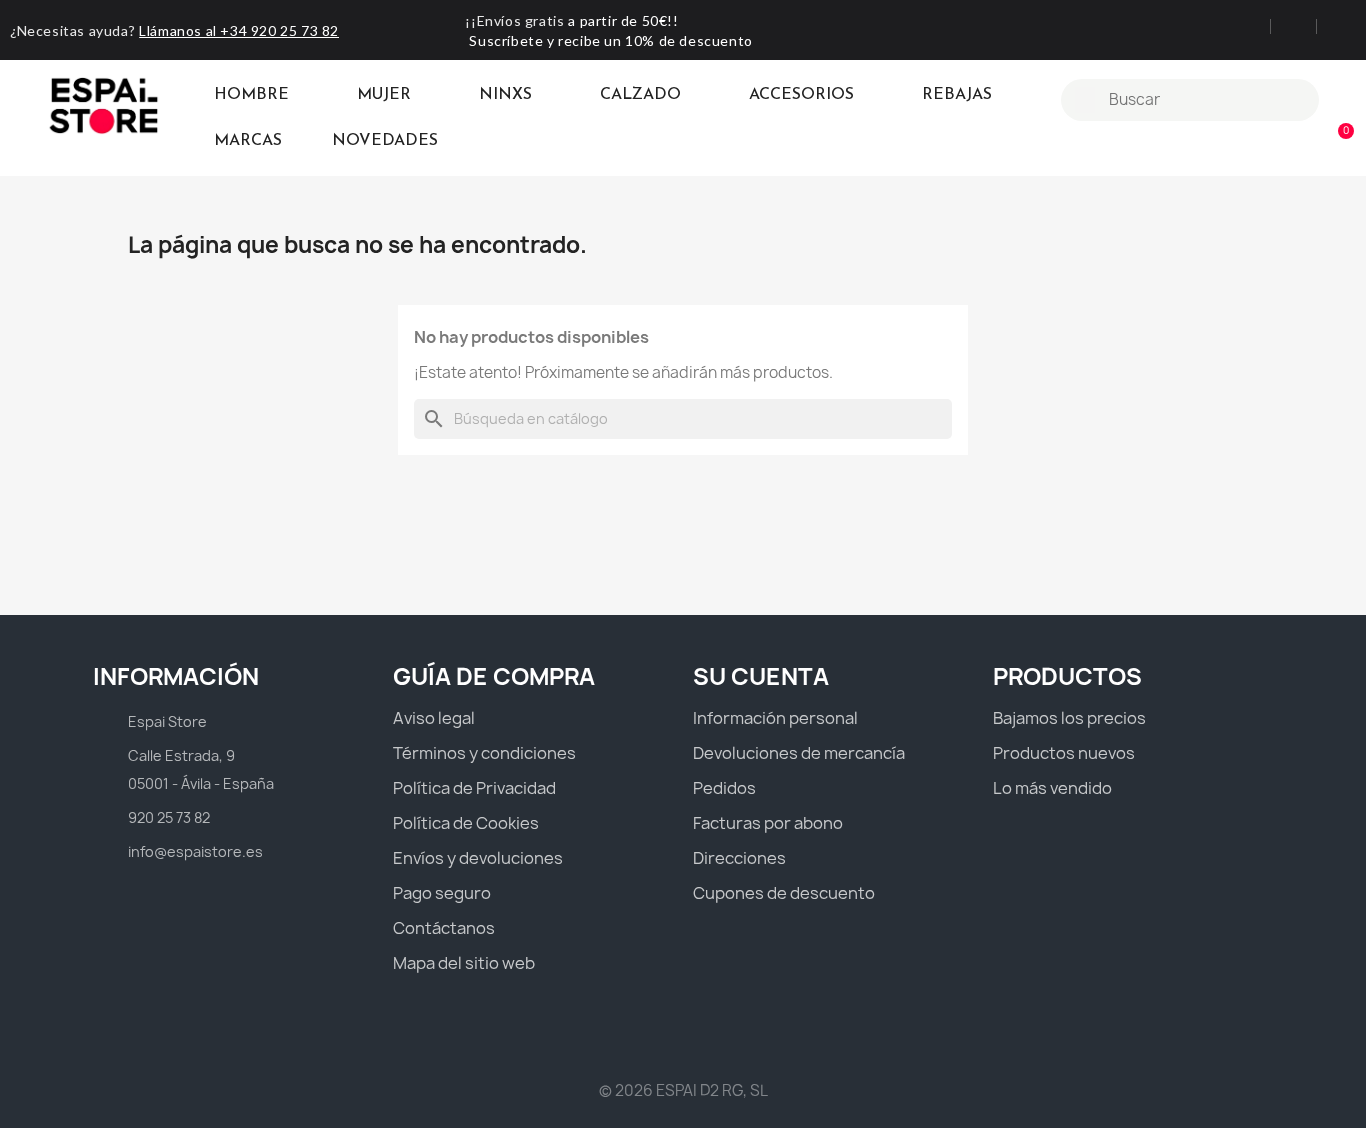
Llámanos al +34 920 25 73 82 (239, 30)
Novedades (385, 141)
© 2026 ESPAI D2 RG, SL (683, 1090)
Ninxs (505, 95)
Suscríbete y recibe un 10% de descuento (610, 40)
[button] (1337, 142)
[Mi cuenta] (1341, 100)
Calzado (640, 95)
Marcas (248, 141)
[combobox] (1192, 100)
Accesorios (801, 95)
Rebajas (957, 95)
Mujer (384, 95)
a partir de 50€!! (623, 20)
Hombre (251, 95)
